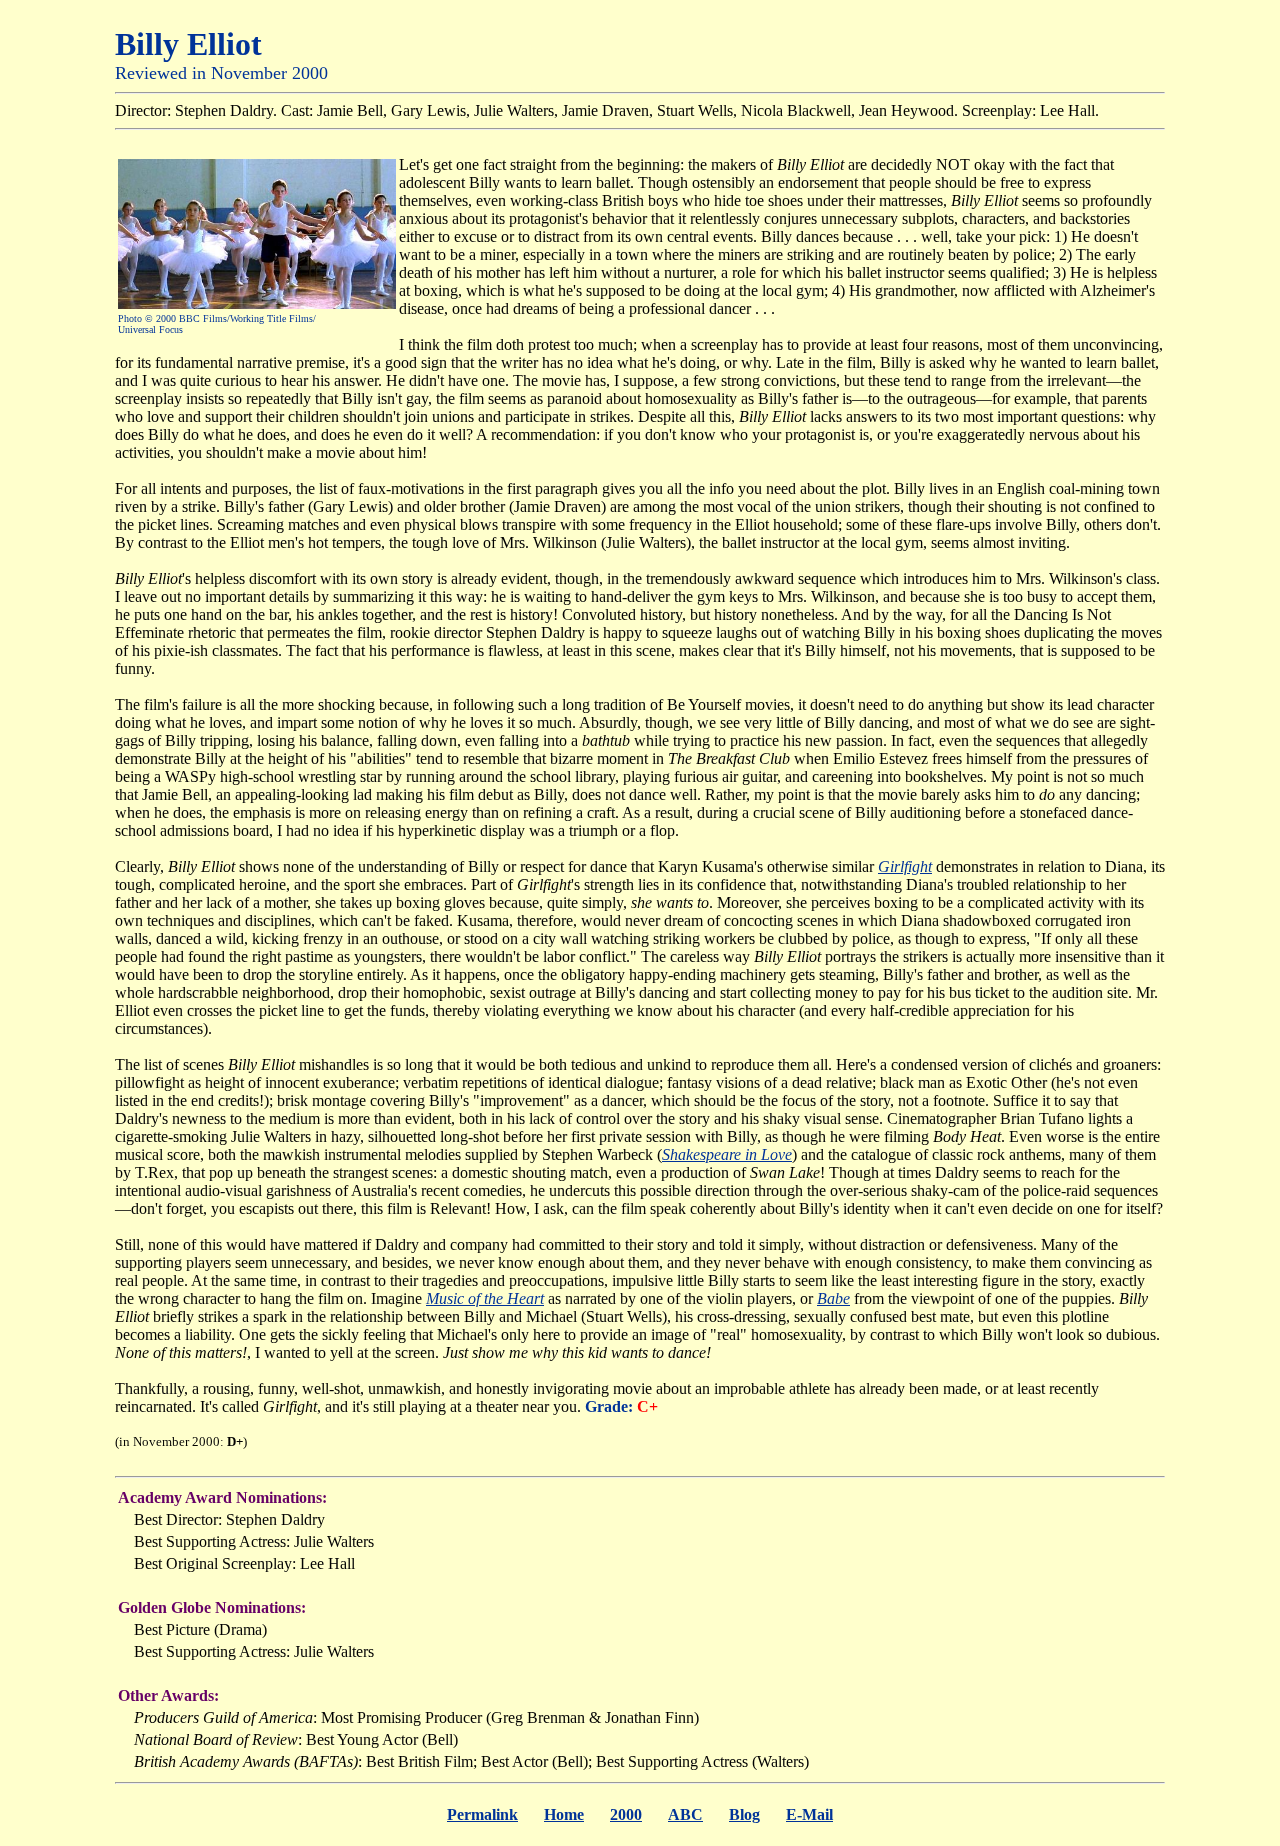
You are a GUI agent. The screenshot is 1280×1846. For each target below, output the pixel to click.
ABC (685, 1814)
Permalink (482, 1814)
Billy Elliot (188, 44)
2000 (626, 1814)
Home (564, 1814)
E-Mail (809, 1814)
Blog (744, 1814)
